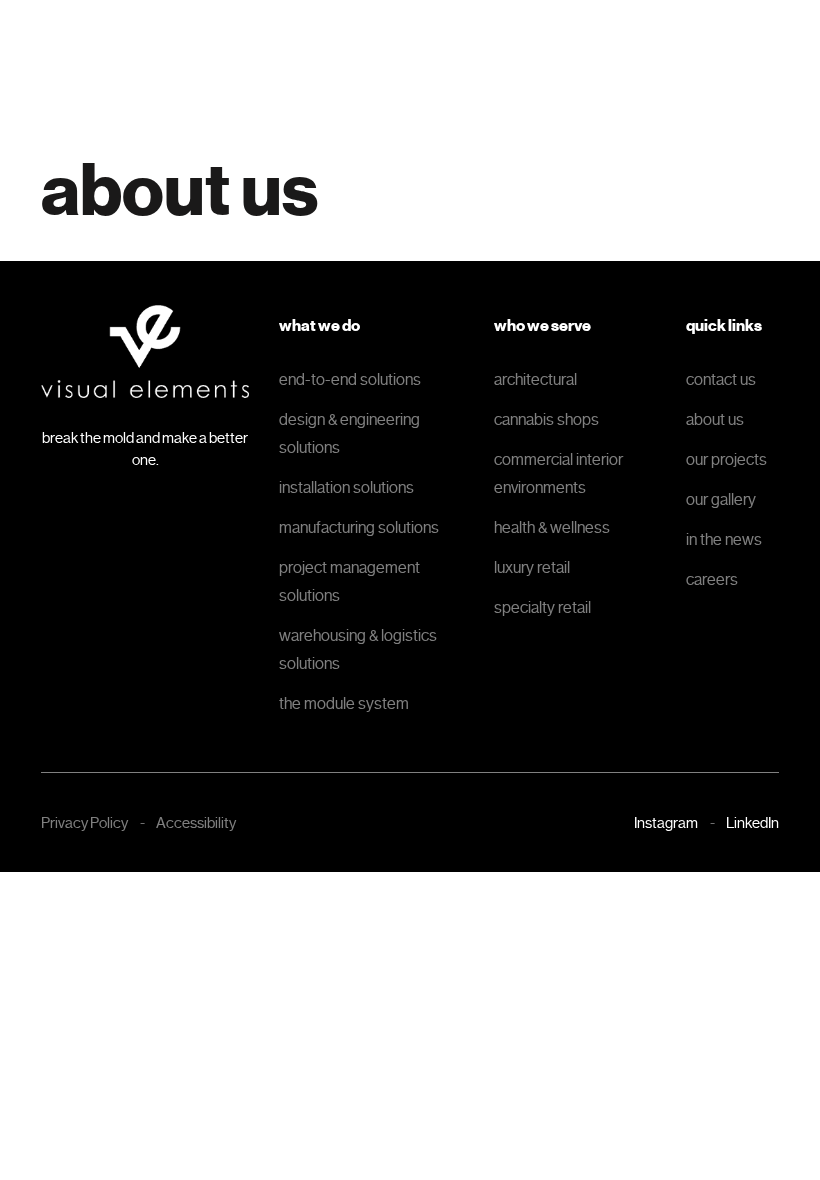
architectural (535, 379)
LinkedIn (752, 823)
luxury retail (532, 567)
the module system (344, 703)
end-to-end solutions (350, 379)
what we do (319, 326)
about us (715, 419)
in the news (724, 539)
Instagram (666, 823)
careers (712, 579)
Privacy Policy (84, 823)
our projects (726, 459)
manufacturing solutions (359, 527)
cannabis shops (546, 419)
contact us (721, 379)
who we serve (542, 326)
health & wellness (552, 527)
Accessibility (196, 823)
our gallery (721, 499)
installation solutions (346, 487)
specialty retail (542, 607)
